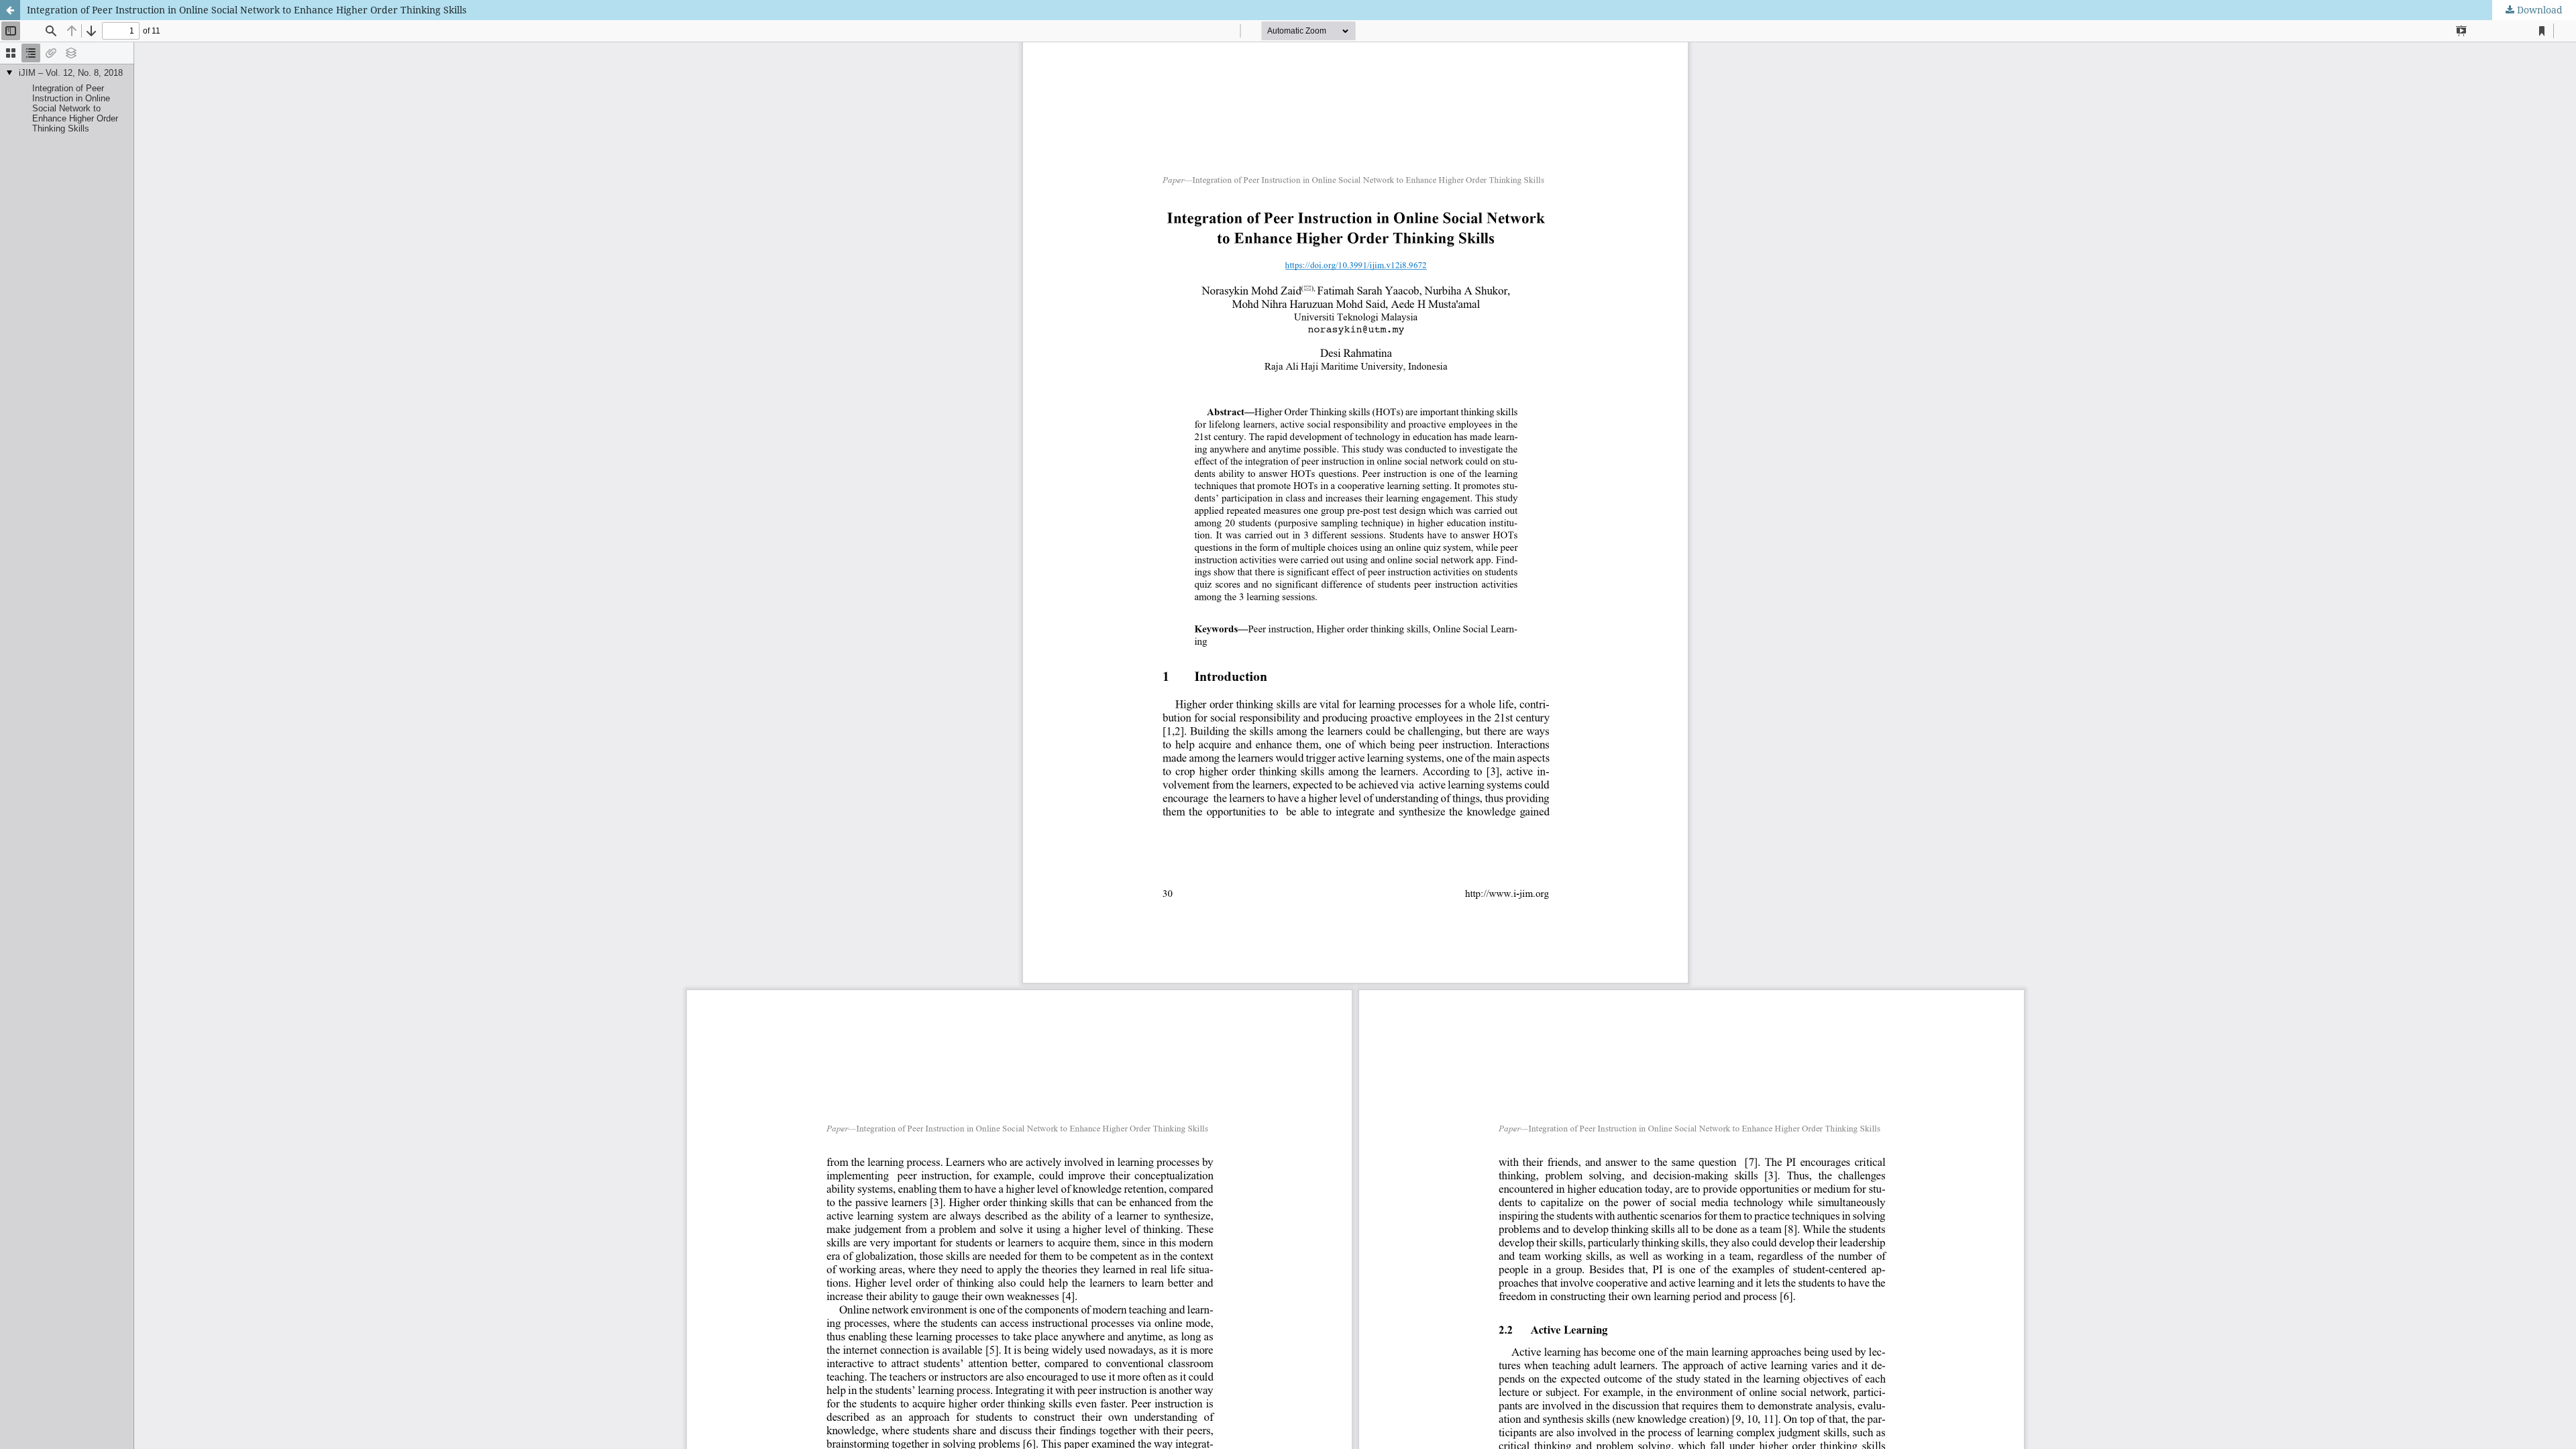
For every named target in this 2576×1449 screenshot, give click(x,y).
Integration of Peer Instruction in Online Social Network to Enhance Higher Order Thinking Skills (247, 10)
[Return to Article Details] (10, 10)
